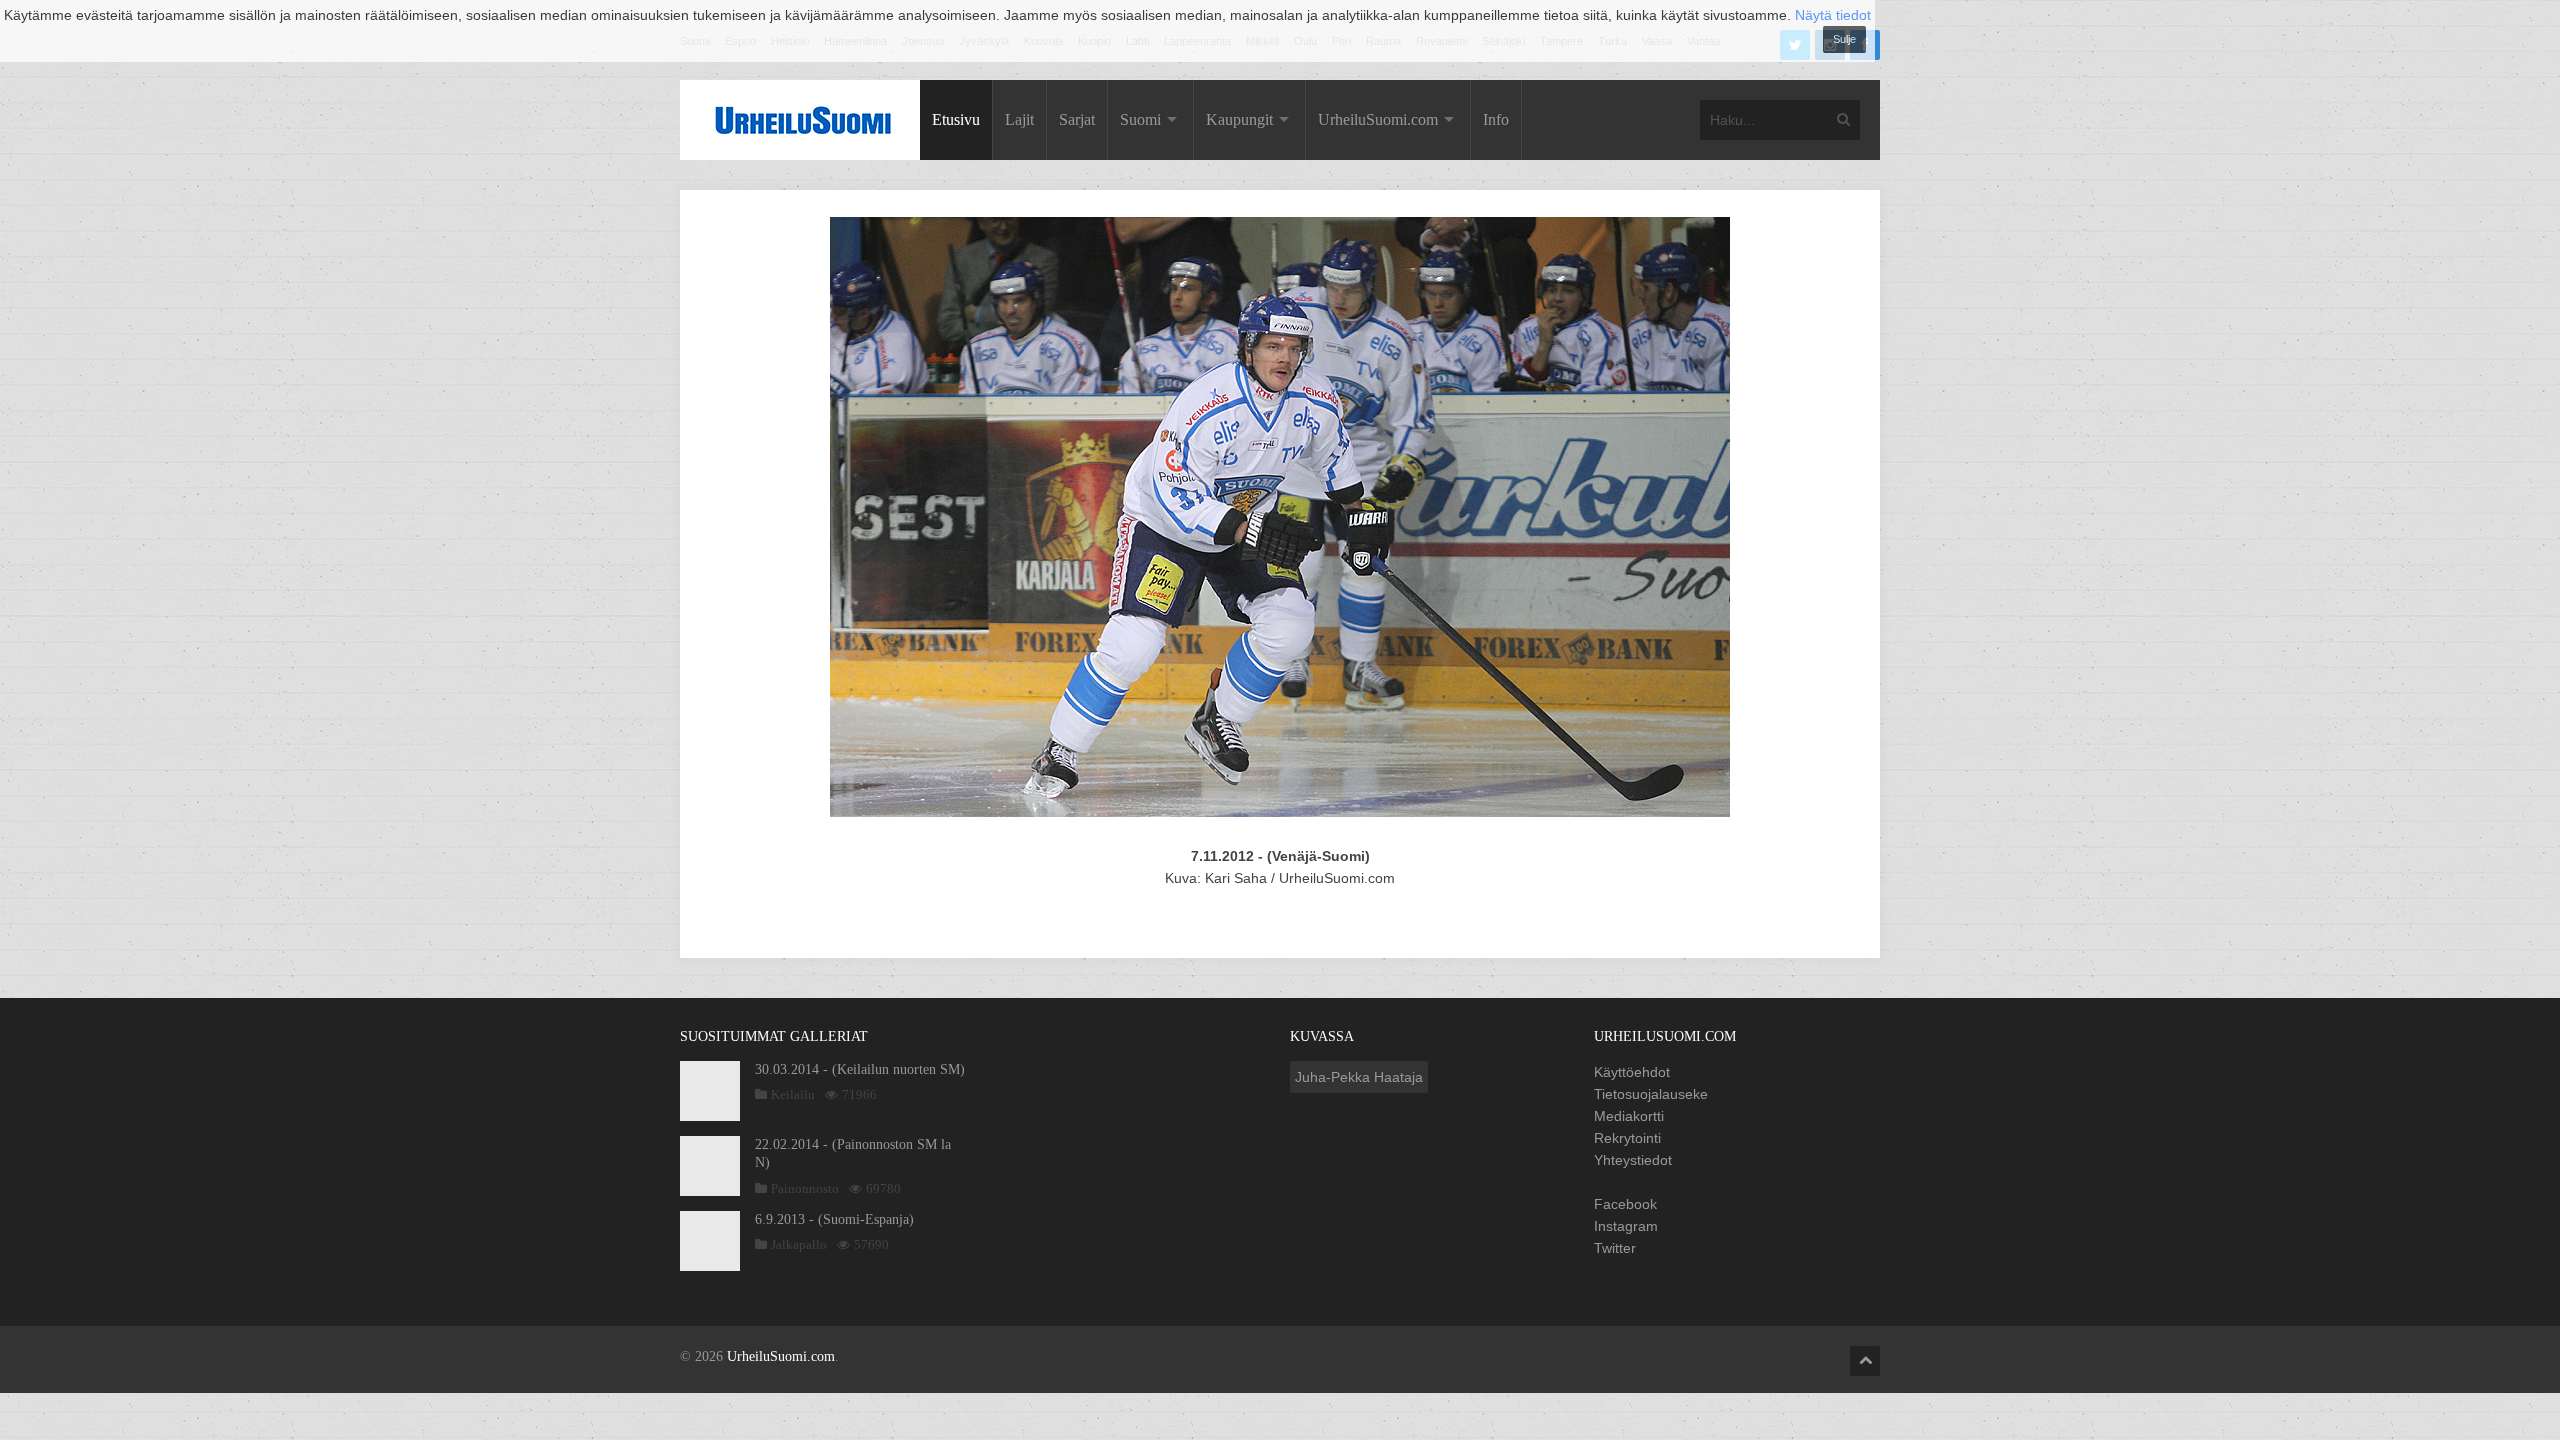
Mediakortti (1629, 1116)
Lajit (1019, 119)
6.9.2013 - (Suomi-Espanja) (834, 1219)
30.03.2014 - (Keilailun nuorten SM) (860, 1069)
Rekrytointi (1627, 1138)
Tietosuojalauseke (1651, 1094)
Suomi (1140, 119)
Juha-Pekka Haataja (1359, 1077)
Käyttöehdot (1632, 1072)
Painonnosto (805, 1188)
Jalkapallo (799, 1244)
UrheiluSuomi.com (1378, 119)
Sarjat (1077, 119)
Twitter (1615, 1248)
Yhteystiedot (1633, 1160)
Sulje (1844, 39)
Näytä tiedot (1833, 15)
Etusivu (956, 119)
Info (1496, 119)
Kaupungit (1239, 119)
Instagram (1626, 1226)
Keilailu (793, 1094)
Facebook (1625, 1204)
